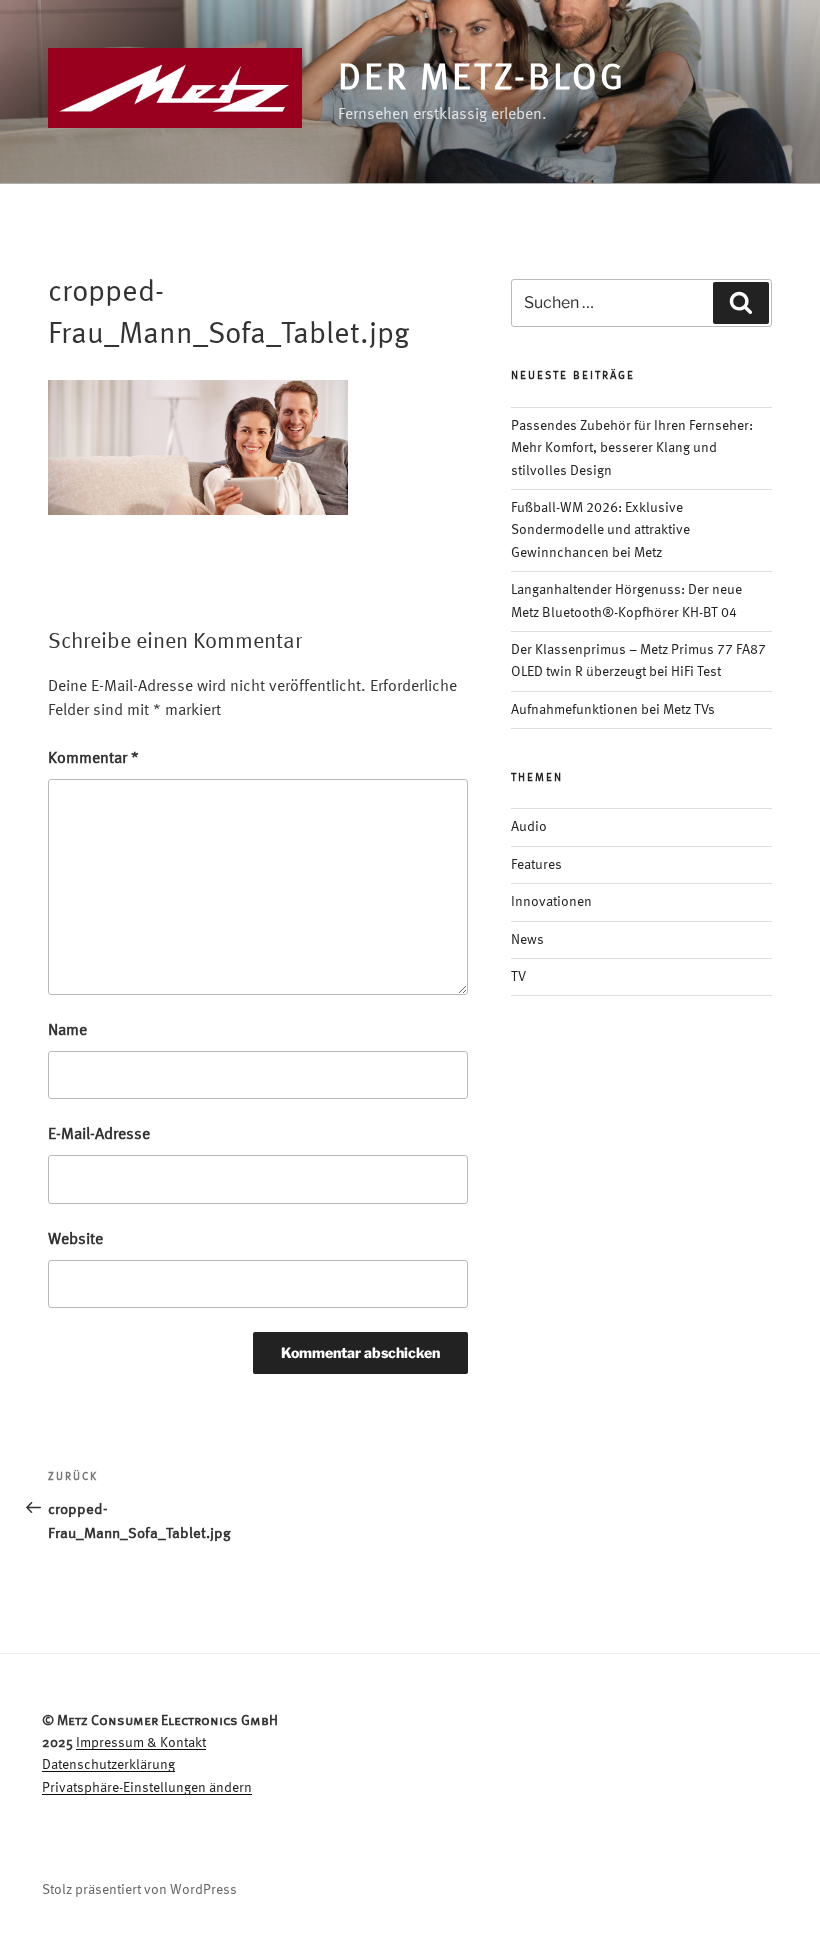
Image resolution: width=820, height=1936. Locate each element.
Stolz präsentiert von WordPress (139, 1890)
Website (75, 1240)
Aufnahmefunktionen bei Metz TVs (613, 710)
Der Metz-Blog (481, 80)
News (527, 940)
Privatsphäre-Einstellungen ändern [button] (147, 1788)
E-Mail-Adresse (99, 1135)
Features (536, 865)
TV (518, 977)
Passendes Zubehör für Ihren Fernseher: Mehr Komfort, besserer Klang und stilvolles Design (632, 448)
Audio (529, 827)
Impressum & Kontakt (141, 1743)
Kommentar (93, 759)
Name (67, 1031)
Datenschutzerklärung (108, 1765)
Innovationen (551, 902)
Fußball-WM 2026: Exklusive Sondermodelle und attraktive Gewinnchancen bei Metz (600, 530)
